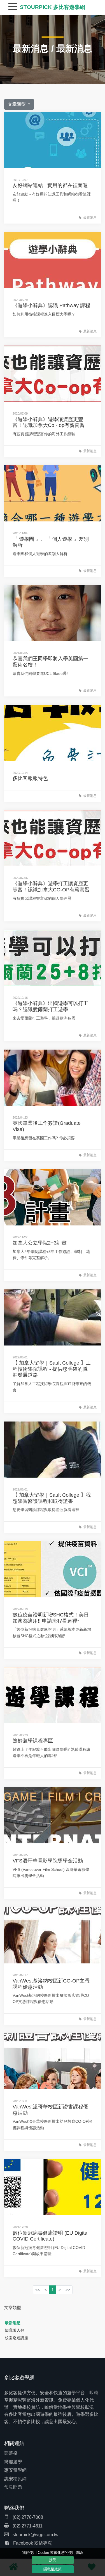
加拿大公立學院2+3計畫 (40, 1243)
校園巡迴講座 (17, 2338)
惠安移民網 (15, 2479)
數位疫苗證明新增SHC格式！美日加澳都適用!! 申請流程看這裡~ (51, 1618)
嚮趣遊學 (13, 2462)
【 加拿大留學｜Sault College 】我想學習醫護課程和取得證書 (52, 1498)
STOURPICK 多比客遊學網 (53, 7)
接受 (53, 2560)
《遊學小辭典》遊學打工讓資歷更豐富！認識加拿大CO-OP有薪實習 (51, 887)
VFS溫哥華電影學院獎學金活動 (48, 1861)
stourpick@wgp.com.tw (36, 2535)
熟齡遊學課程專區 (33, 1741)
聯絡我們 (14, 2508)
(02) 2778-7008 (27, 2517)
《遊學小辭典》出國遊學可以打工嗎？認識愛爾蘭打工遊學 (50, 1006)
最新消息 (31, 49)
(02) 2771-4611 (27, 2526)
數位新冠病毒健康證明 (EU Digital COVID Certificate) (51, 2236)
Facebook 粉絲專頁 (33, 2543)
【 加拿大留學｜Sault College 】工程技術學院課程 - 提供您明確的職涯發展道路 (52, 1369)
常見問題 (13, 2487)
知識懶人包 (15, 2330)
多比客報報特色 (30, 778)
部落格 (11, 2453)
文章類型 (17, 104)
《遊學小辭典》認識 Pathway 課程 (51, 305)
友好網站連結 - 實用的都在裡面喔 (50, 185)
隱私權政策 (53, 2569)
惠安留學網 (15, 2470)
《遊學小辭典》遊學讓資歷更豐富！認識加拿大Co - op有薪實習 (49, 422)
